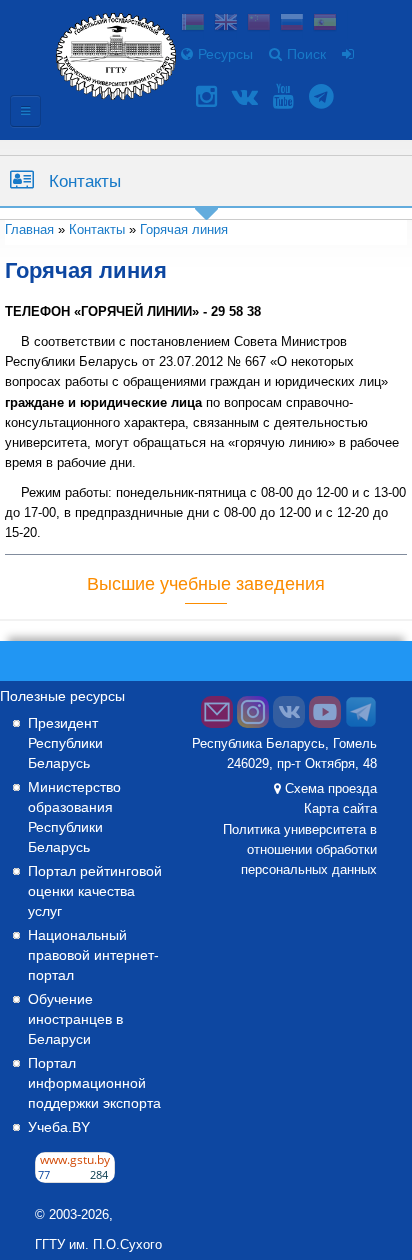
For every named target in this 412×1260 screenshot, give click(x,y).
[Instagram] (209, 96)
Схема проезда (331, 789)
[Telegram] (324, 96)
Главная (29, 229)
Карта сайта (340, 809)
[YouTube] (286, 96)
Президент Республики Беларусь (65, 743)
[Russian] (292, 24)
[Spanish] (325, 24)
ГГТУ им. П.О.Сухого (98, 1245)
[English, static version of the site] (226, 24)
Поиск (306, 54)
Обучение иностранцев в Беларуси (75, 1019)
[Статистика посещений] (75, 1178)
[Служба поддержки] (217, 724)
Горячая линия (184, 229)
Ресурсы (225, 54)
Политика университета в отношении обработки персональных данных (300, 850)
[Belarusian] (193, 24)
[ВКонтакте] (247, 96)
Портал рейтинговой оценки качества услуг (95, 891)
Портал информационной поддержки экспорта (94, 1083)
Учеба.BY (59, 1127)
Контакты (85, 181)
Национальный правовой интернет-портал (93, 955)
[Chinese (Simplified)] (259, 24)
